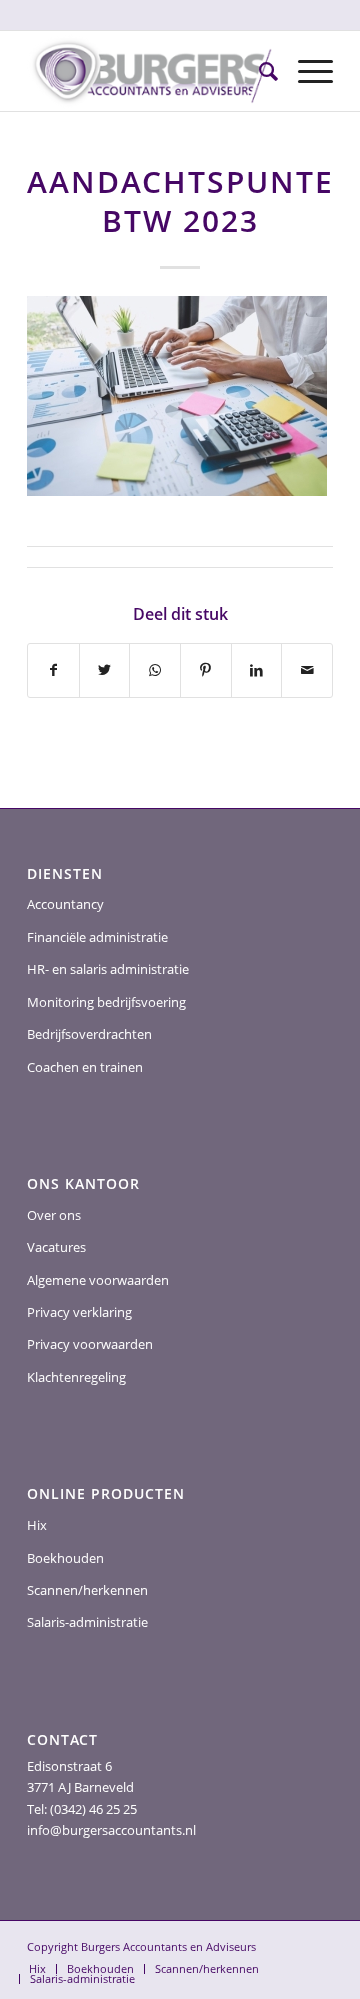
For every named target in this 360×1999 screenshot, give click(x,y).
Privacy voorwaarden (90, 1344)
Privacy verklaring (79, 1312)
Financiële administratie (97, 937)
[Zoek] (258, 71)
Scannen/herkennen (87, 1590)
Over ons (54, 1215)
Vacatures (56, 1247)
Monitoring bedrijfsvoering (106, 1002)
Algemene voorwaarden (98, 1280)
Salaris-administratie (87, 1622)
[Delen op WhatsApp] (155, 670)
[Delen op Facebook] (53, 670)
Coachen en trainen (85, 1067)
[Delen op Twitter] (105, 670)
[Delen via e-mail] (307, 670)
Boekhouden (65, 1558)
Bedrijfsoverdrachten (89, 1034)
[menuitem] (258, 71)
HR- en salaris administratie (108, 969)
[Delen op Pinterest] (206, 670)
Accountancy (65, 904)
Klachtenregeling (76, 1377)
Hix (37, 1525)
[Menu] (305, 71)
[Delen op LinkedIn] (257, 670)
